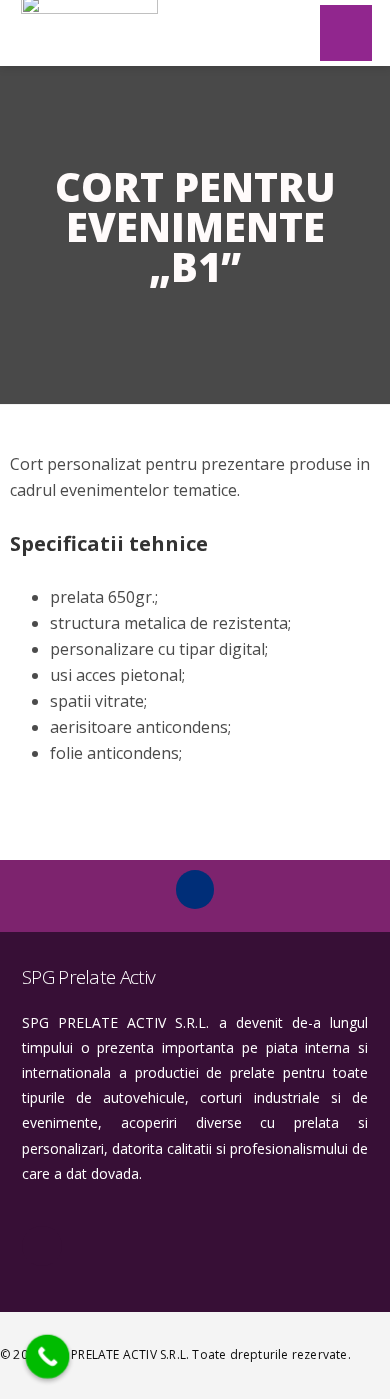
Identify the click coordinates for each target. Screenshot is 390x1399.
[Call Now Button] (48, 1357)
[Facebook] (195, 889)
